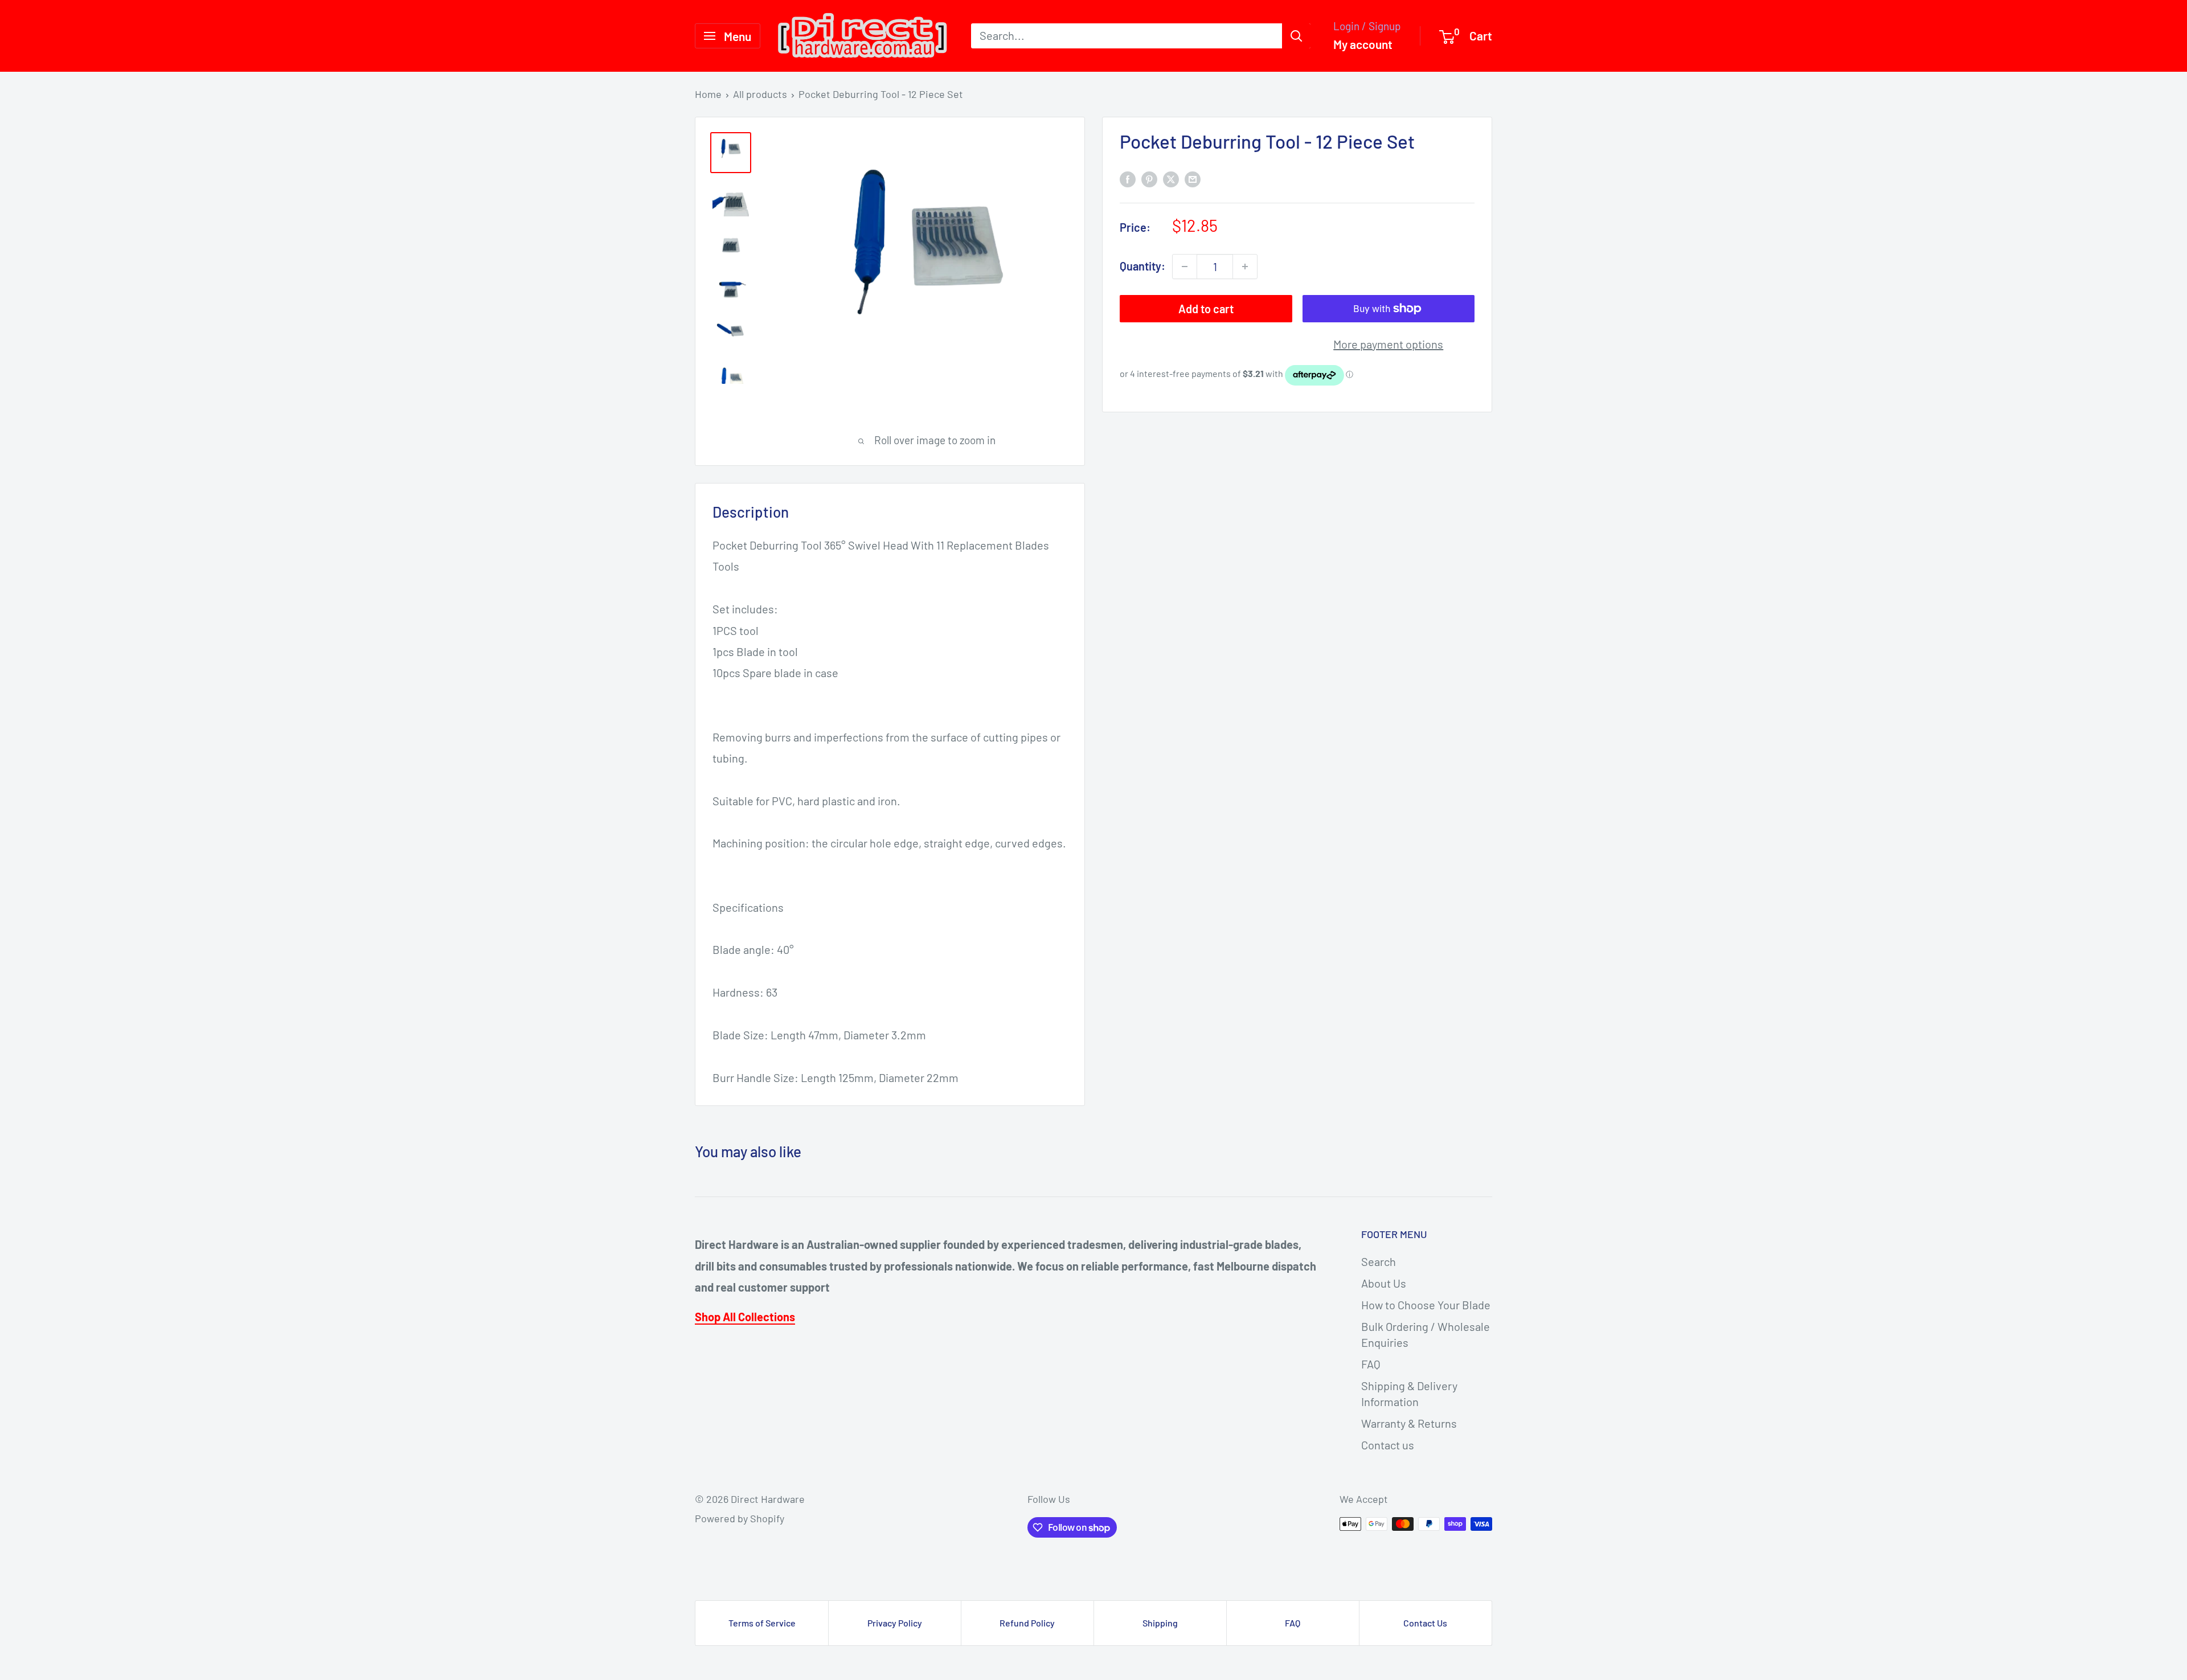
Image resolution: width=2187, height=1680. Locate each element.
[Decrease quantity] (1185, 267)
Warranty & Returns (1409, 1423)
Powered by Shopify (740, 1518)
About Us (1384, 1283)
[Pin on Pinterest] (1149, 178)
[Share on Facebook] (1128, 178)
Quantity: (1142, 266)
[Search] (1296, 36)
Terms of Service (762, 1623)
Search (1379, 1261)
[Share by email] (1193, 178)
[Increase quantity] (1245, 267)
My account (1363, 44)
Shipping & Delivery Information (1409, 1394)
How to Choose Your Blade (1426, 1305)
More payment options (1388, 344)
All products (760, 94)
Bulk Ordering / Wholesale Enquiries (1426, 1334)
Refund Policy (1027, 1623)
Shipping (1160, 1623)
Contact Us (1425, 1623)
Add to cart (1206, 309)
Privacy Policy (895, 1623)
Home (708, 94)
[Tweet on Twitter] (1171, 178)
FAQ (1371, 1364)
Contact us (1388, 1445)
